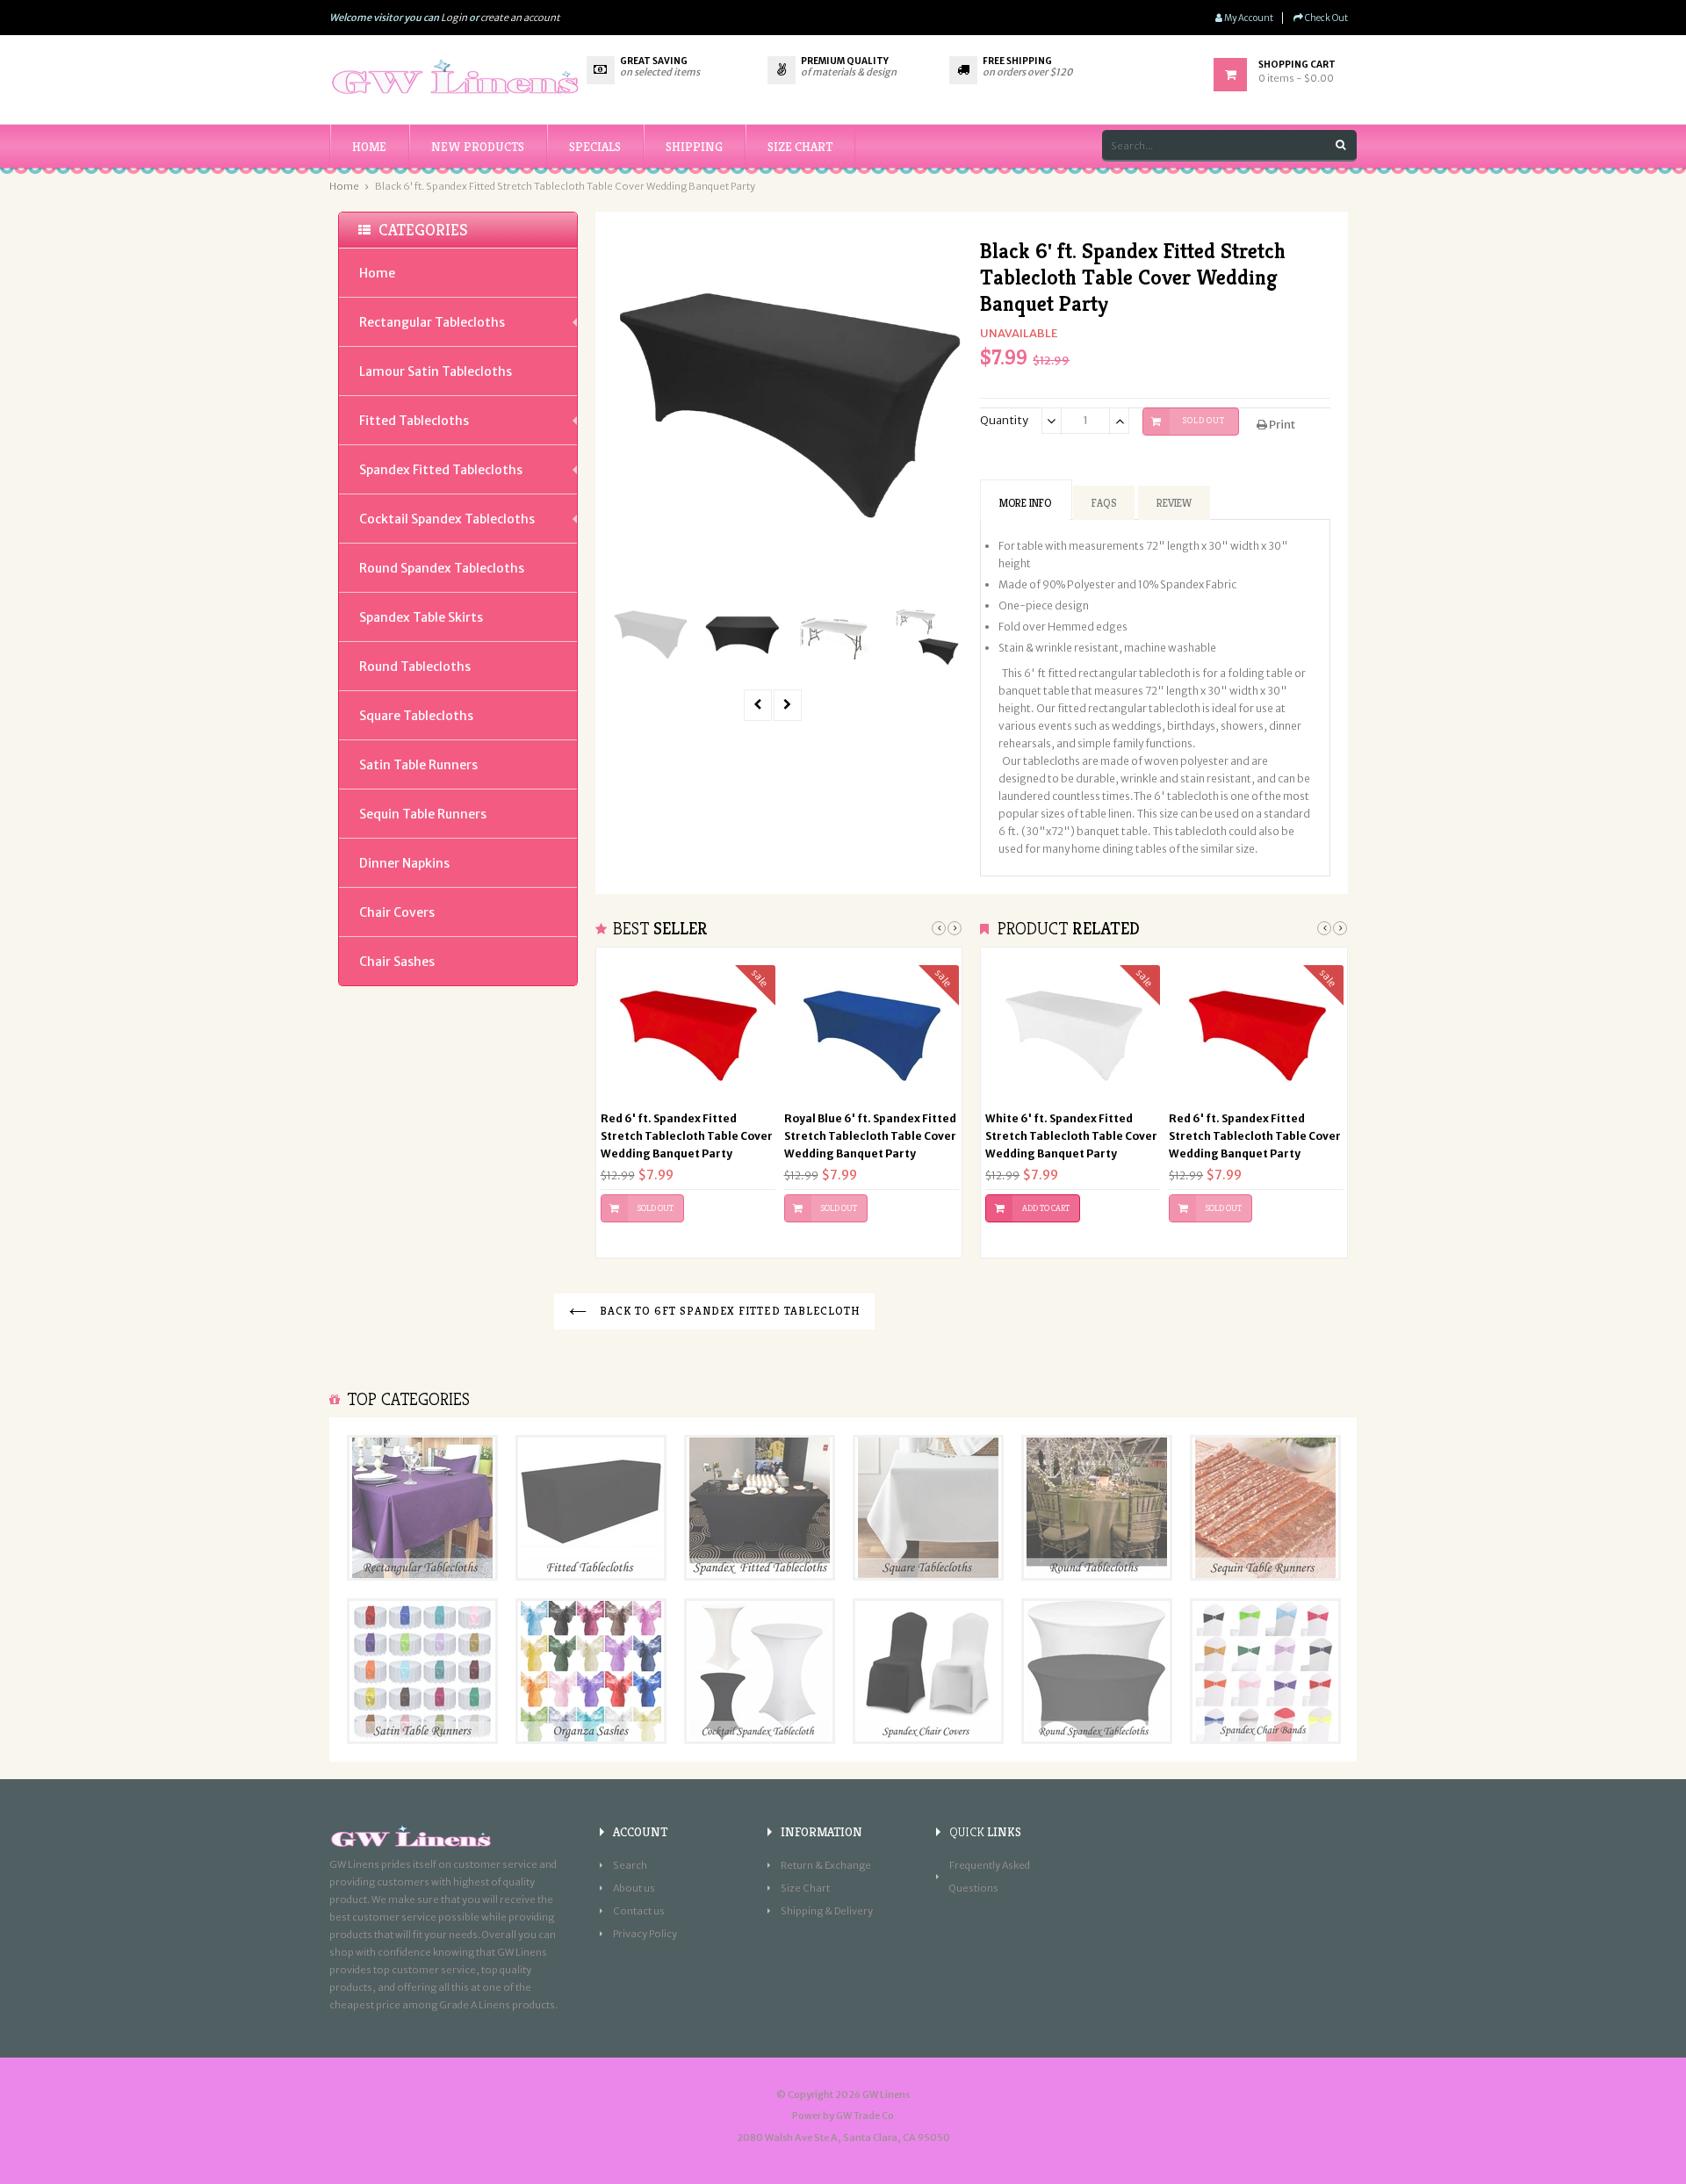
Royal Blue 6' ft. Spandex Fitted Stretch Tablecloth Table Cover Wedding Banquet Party (870, 1136)
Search (630, 1865)
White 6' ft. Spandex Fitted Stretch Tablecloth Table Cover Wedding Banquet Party (1071, 1136)
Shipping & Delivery (827, 1911)
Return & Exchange (826, 1865)
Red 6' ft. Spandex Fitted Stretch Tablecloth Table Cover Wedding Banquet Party (687, 1136)
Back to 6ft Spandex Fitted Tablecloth (728, 1311)
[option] (650, 634)
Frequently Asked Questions (990, 1877)
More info (1025, 503)
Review (1174, 503)
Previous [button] (939, 928)
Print (1281, 425)
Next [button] (955, 928)
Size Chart (805, 1888)
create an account (520, 18)
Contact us (639, 1911)
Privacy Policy (645, 1934)
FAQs (1104, 503)
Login (454, 18)
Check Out (1326, 18)
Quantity (1004, 420)
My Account (1248, 18)
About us (634, 1888)
